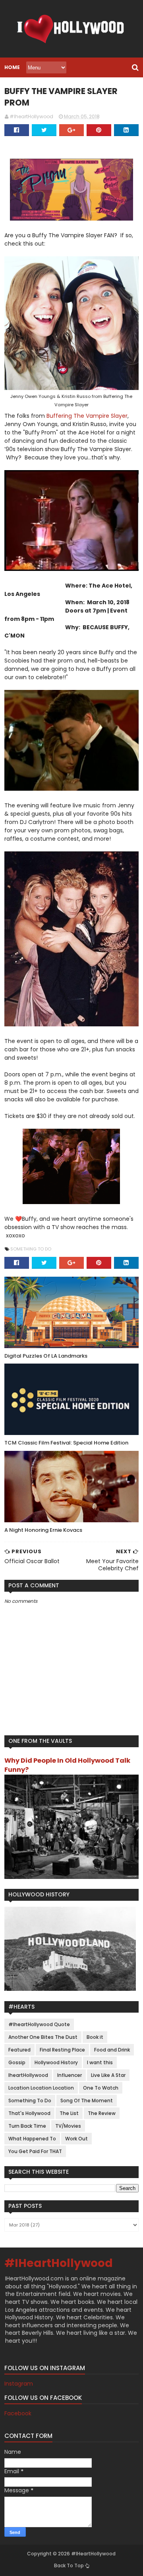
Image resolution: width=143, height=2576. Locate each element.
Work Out (76, 2139)
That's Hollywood (29, 2113)
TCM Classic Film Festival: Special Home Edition (66, 1443)
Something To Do (31, 1249)
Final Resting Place (62, 2050)
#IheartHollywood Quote (39, 2024)
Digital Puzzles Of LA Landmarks (46, 1356)
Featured (19, 2050)
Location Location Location (41, 2088)
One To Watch (101, 2088)
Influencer (70, 2075)
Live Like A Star (108, 2075)
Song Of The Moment (87, 2101)
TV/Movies (68, 2126)
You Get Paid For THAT (35, 2151)
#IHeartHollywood (59, 2263)
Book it (95, 2037)
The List (69, 2113)
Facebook (18, 2413)
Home (12, 67)
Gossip (17, 2062)
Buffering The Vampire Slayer (87, 416)
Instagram (19, 2384)
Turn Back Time (27, 2126)
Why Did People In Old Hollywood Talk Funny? (67, 1765)
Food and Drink (112, 2050)
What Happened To (32, 2139)
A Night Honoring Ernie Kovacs (43, 1530)
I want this (100, 2062)
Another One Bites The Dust (43, 2037)
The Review (102, 2113)
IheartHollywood (28, 2075)
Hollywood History (56, 2062)
